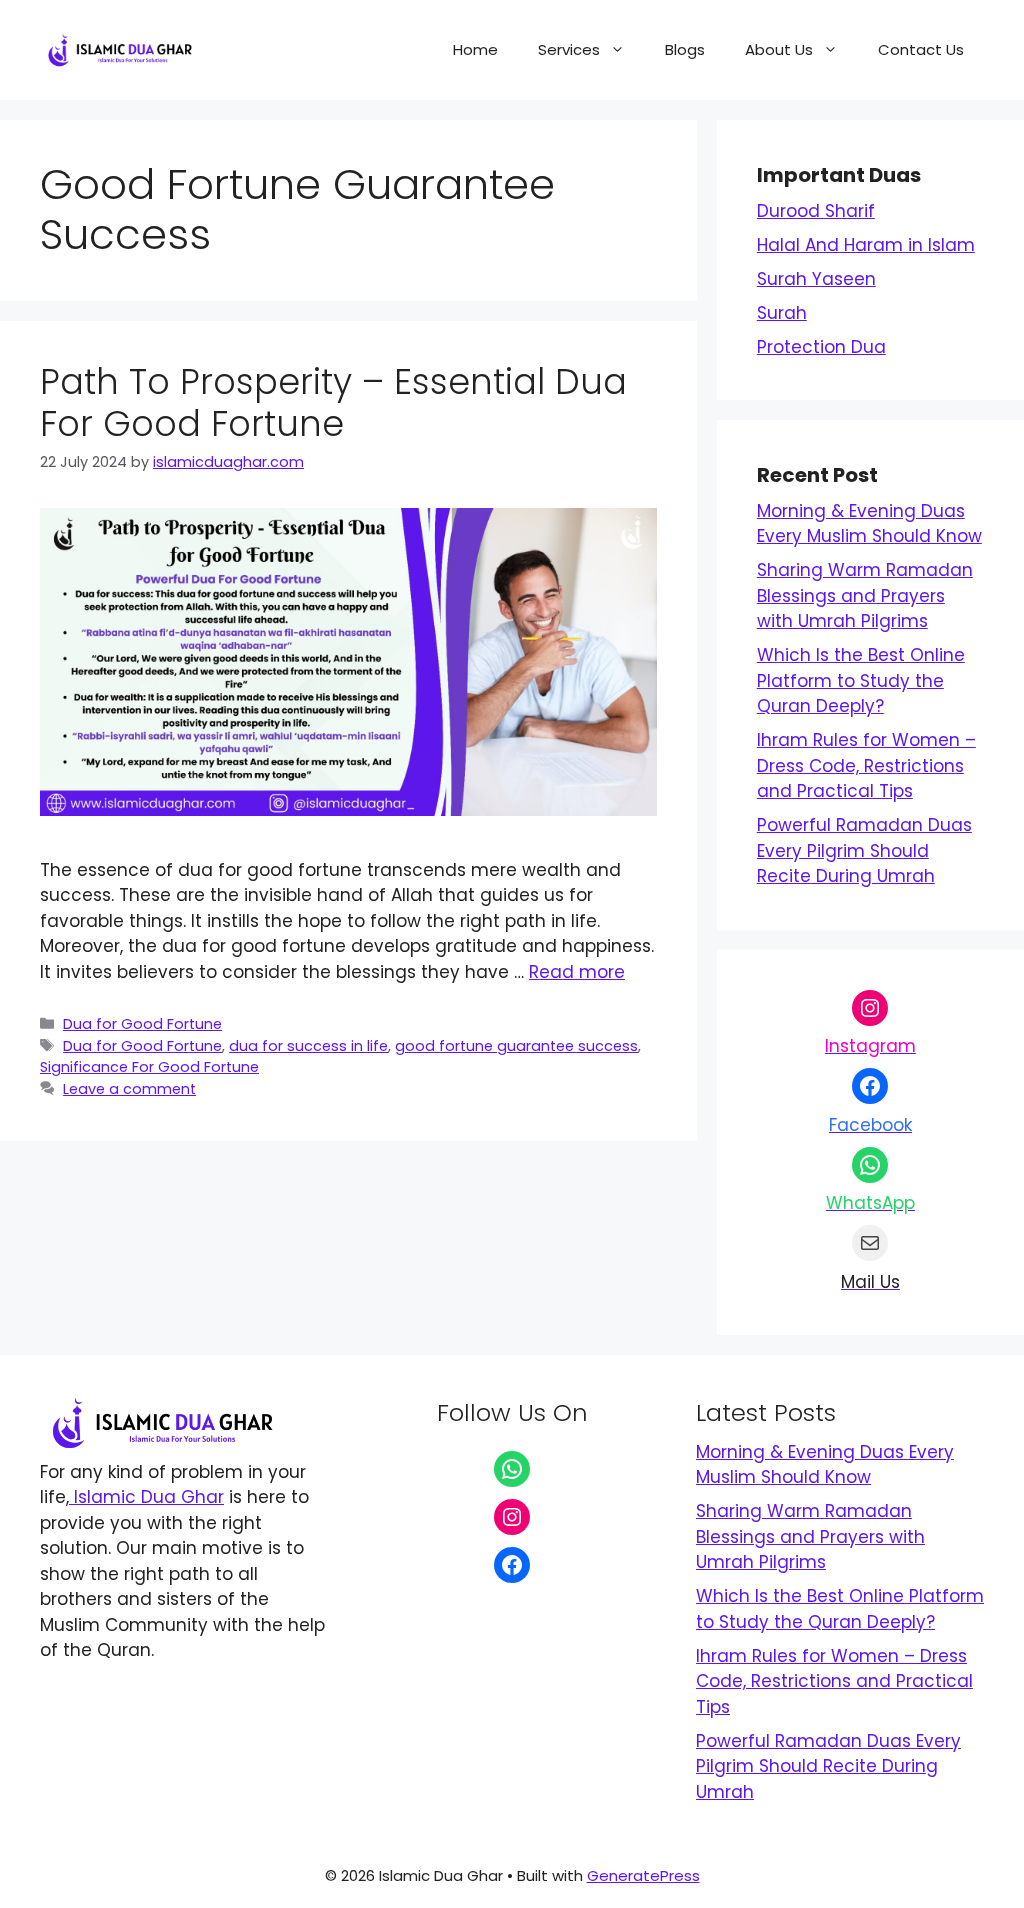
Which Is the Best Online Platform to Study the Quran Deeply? (861, 680)
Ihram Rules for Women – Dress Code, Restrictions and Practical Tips (866, 765)
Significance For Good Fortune (149, 1067)
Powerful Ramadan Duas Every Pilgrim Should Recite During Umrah (864, 850)
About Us (779, 49)
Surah (782, 313)
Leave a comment (129, 1089)
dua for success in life (308, 1046)
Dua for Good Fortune (142, 1024)
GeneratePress (643, 1875)
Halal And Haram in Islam (866, 245)
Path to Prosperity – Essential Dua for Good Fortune (333, 402)
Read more (577, 972)
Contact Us (921, 49)
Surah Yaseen (816, 279)
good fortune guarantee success (516, 1046)
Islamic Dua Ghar (146, 1497)
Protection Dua (821, 347)
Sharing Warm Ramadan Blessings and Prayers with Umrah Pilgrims (865, 595)
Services (569, 49)
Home (475, 49)
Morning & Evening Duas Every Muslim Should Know (869, 524)
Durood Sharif (816, 211)
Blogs (685, 49)
